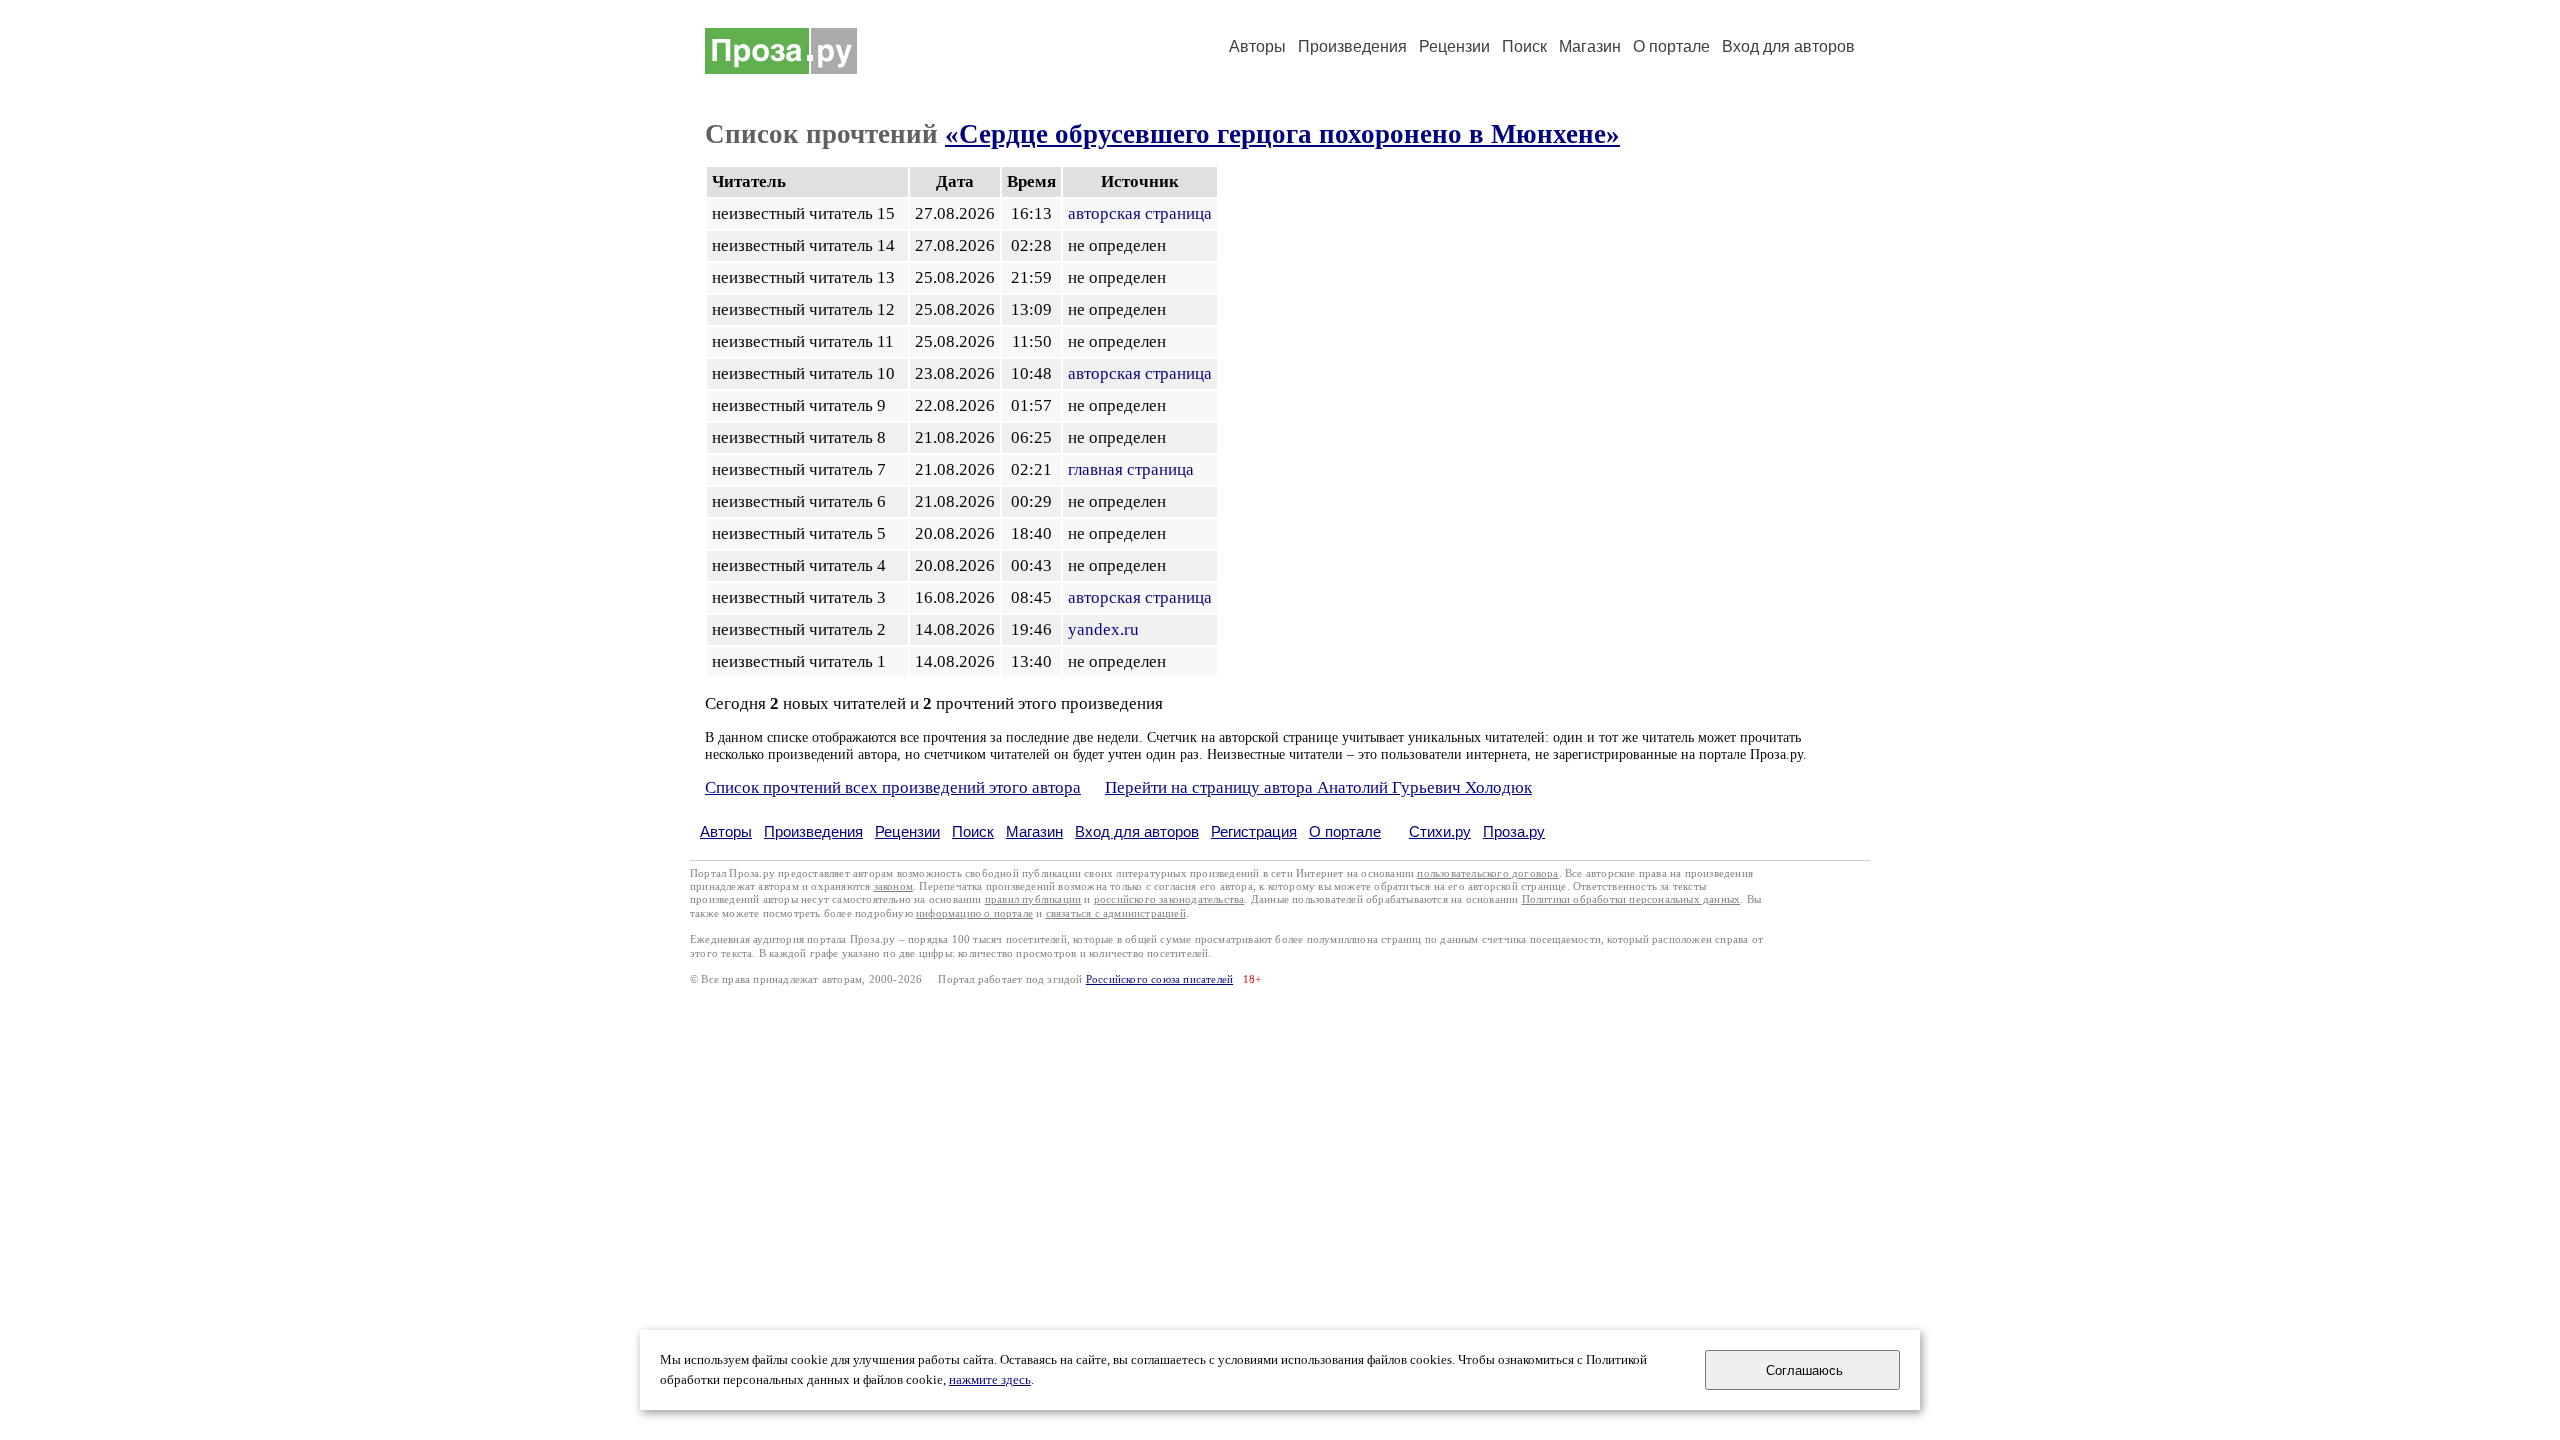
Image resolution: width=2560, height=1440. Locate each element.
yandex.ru (1103, 629)
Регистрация (1254, 831)
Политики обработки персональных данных (1631, 899)
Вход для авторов (1788, 46)
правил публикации (1033, 899)
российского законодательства (1169, 899)
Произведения (1352, 46)
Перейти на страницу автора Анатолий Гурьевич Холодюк (1318, 787)
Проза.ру (1514, 831)
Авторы (1257, 46)
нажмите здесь (990, 1380)
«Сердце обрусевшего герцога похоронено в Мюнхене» (1282, 134)
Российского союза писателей (1159, 979)
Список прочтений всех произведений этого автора (893, 787)
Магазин (1590, 46)
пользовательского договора (1487, 873)
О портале (1345, 831)
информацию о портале (974, 913)
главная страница (1131, 469)
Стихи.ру (1440, 831)
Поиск (1524, 46)
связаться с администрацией (1116, 913)
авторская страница (1140, 213)
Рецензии (1454, 46)
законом (893, 886)
